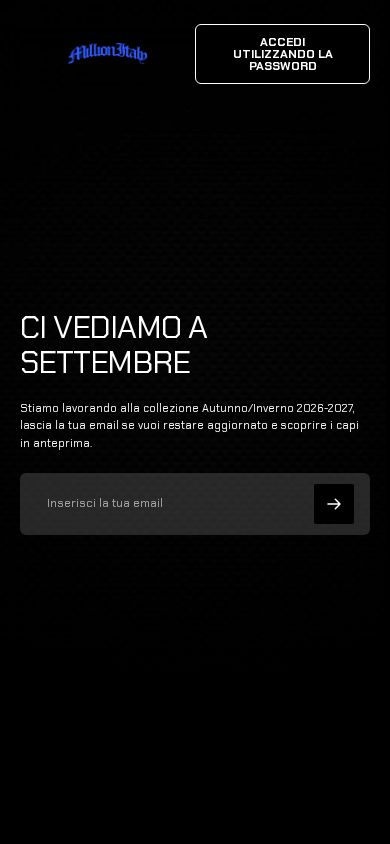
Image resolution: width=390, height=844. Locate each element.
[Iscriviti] (334, 504)
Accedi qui (222, 804)
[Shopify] (243, 785)
